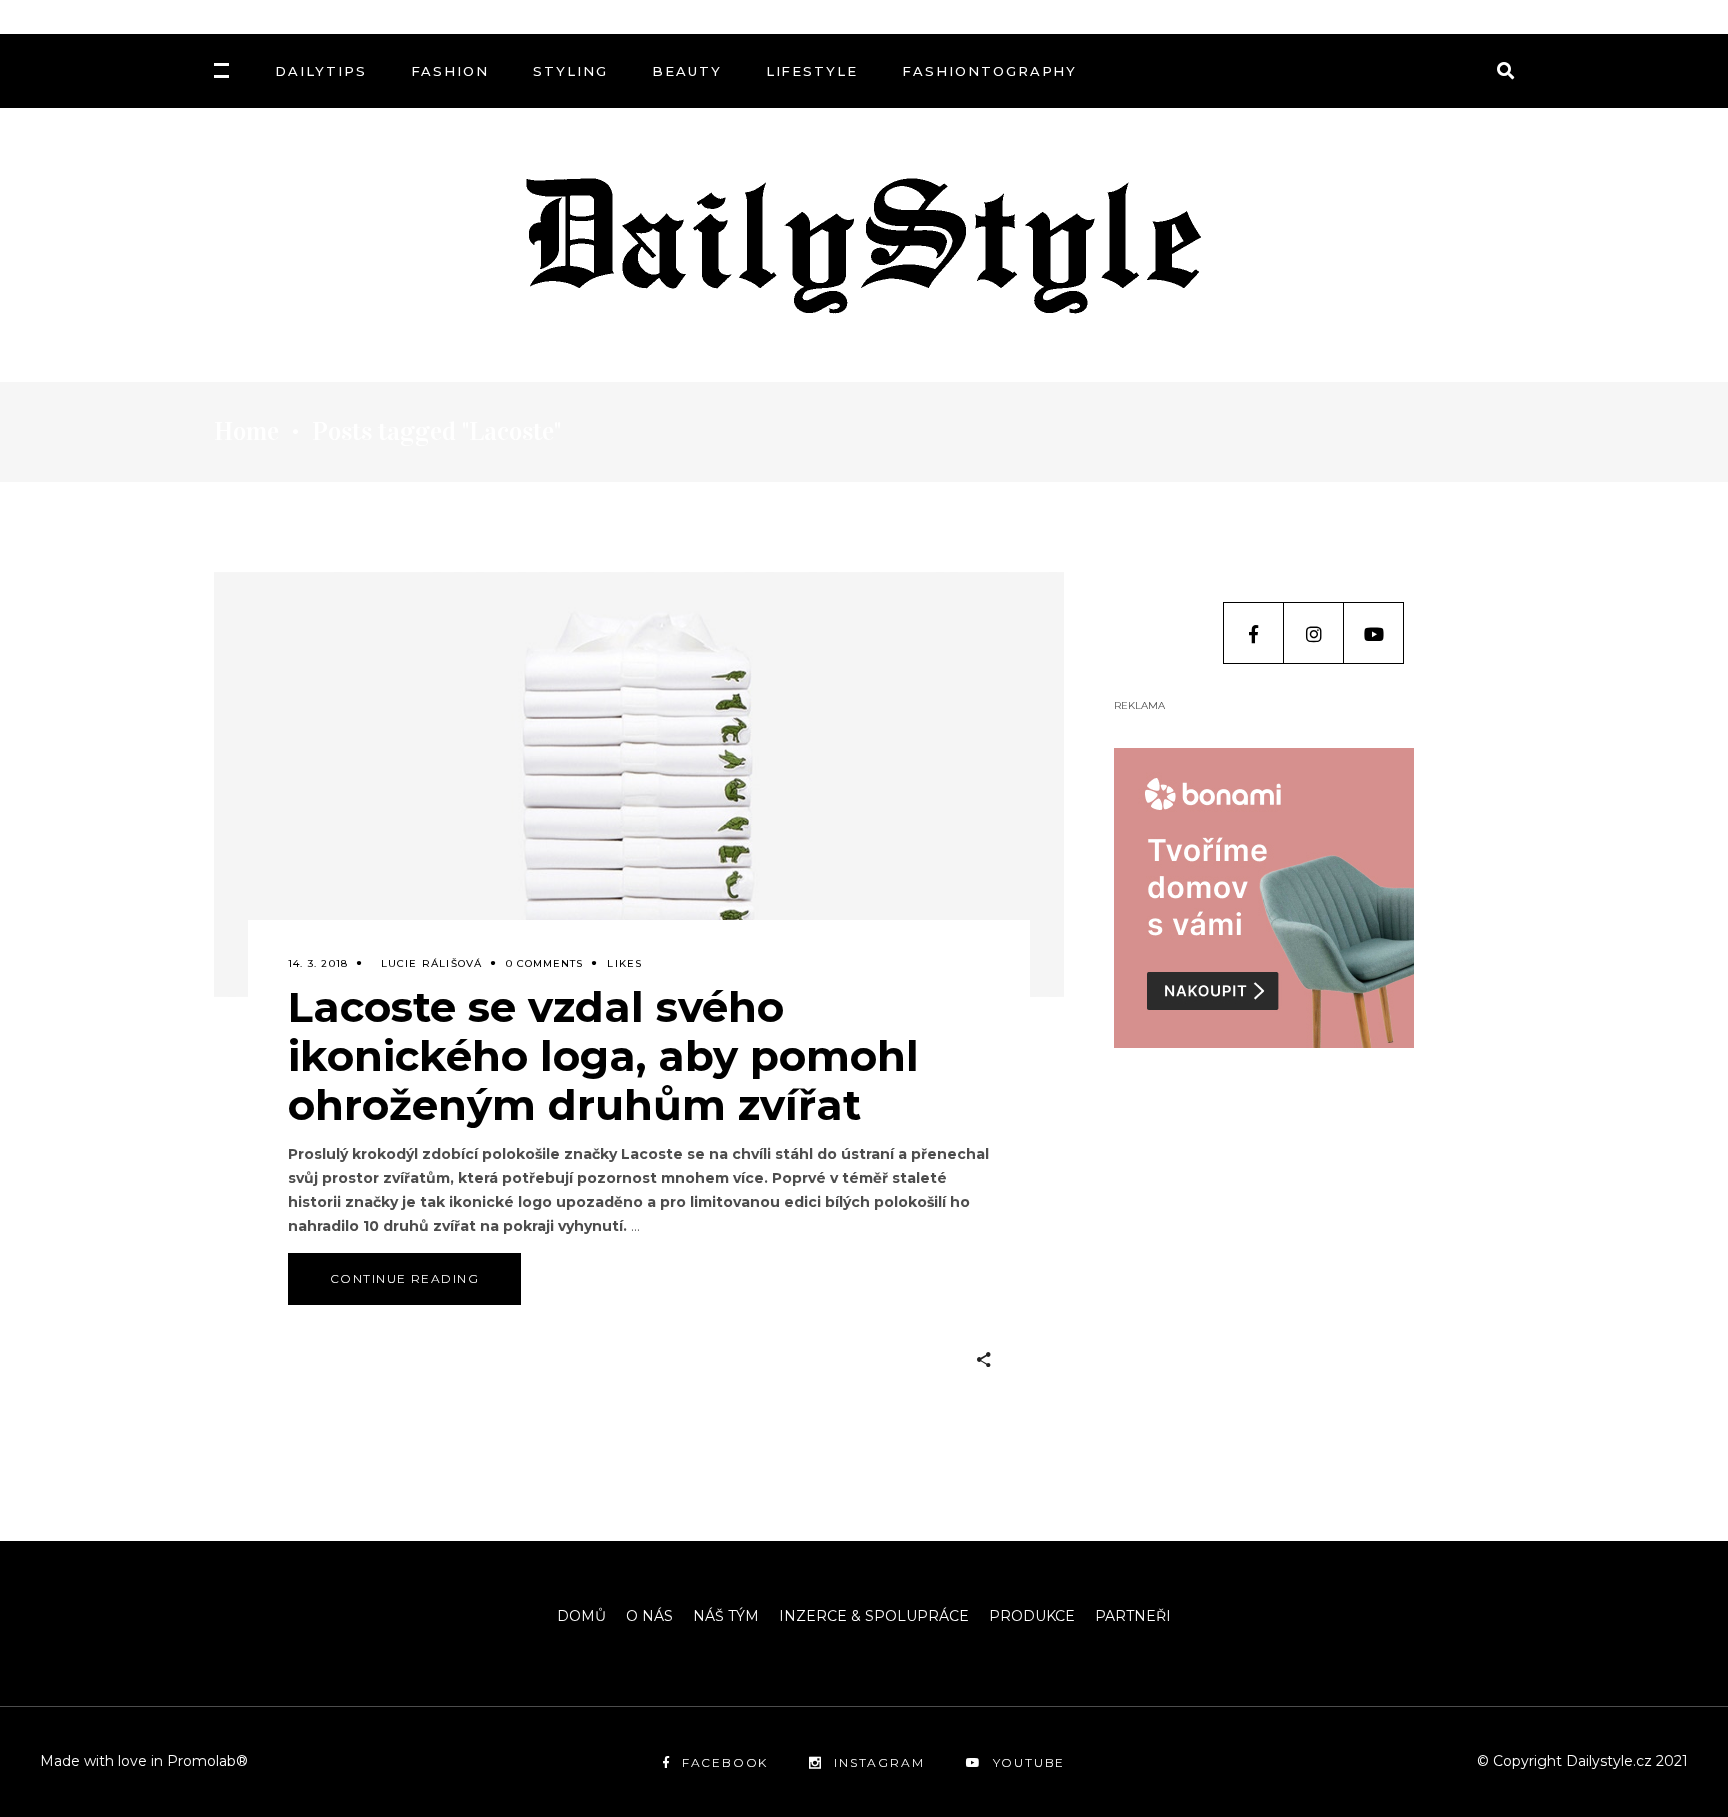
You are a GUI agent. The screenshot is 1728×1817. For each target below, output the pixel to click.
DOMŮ (581, 1616)
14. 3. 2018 (318, 963)
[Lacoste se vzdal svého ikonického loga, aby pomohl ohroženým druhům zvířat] (639, 784)
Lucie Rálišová (432, 963)
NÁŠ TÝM (726, 1616)
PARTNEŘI (1133, 1616)
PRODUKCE (1032, 1616)
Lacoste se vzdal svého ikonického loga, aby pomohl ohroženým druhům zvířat (603, 1056)
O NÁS (649, 1616)
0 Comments (544, 963)
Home (246, 432)
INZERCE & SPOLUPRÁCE (874, 1616)
